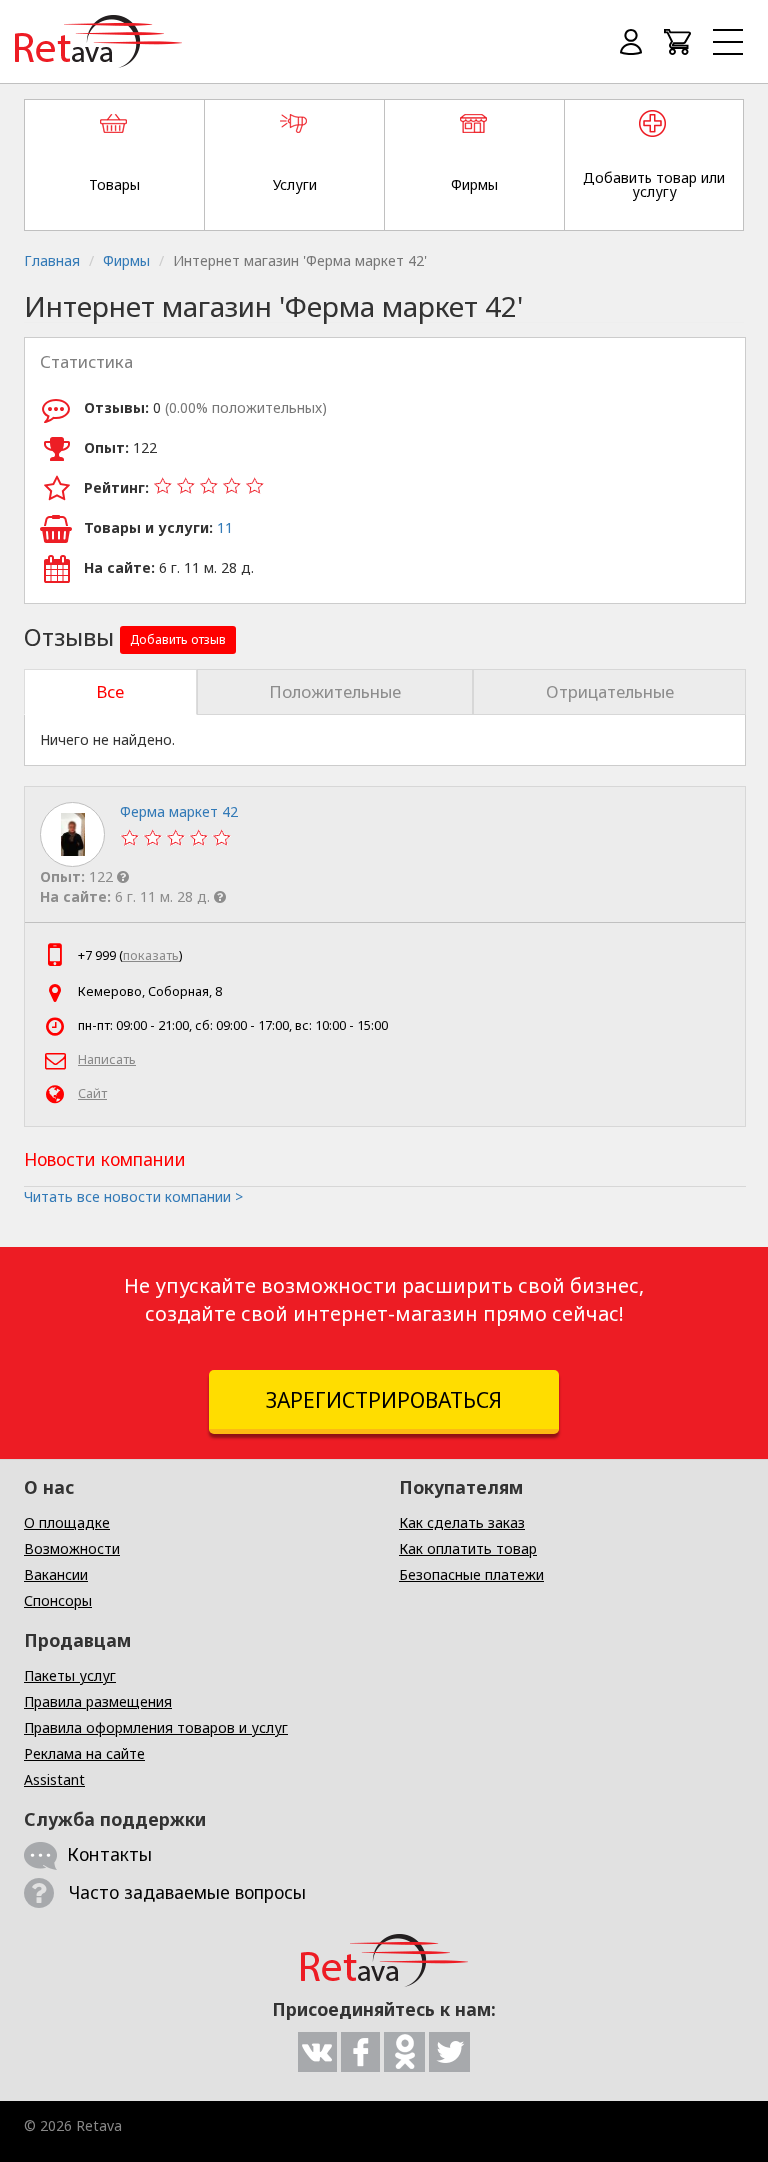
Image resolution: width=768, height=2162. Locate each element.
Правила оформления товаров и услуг (156, 1727)
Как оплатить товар (468, 1548)
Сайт (92, 1093)
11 (225, 527)
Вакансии (56, 1574)
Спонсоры (58, 1600)
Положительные (335, 691)
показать (151, 955)
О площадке (67, 1522)
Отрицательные (610, 691)
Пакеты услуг (70, 1675)
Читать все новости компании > (133, 1196)
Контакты (109, 1854)
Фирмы (126, 260)
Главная (52, 260)
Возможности (72, 1548)
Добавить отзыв (178, 639)
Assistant (54, 1779)
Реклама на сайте (84, 1753)
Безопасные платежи (471, 1574)
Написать (107, 1059)
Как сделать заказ (462, 1522)
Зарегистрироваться (384, 1400)
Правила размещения (98, 1701)
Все (110, 691)
